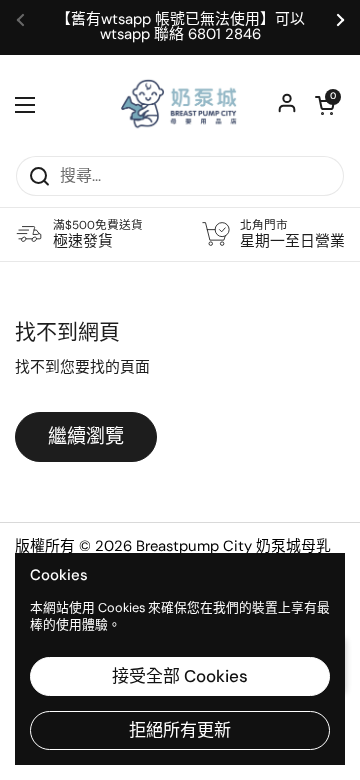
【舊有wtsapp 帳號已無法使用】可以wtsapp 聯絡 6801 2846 (180, 27)
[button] (325, 105)
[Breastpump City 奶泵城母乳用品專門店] (180, 105)
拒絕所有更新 (180, 730)
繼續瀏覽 (86, 436)
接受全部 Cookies (180, 676)
